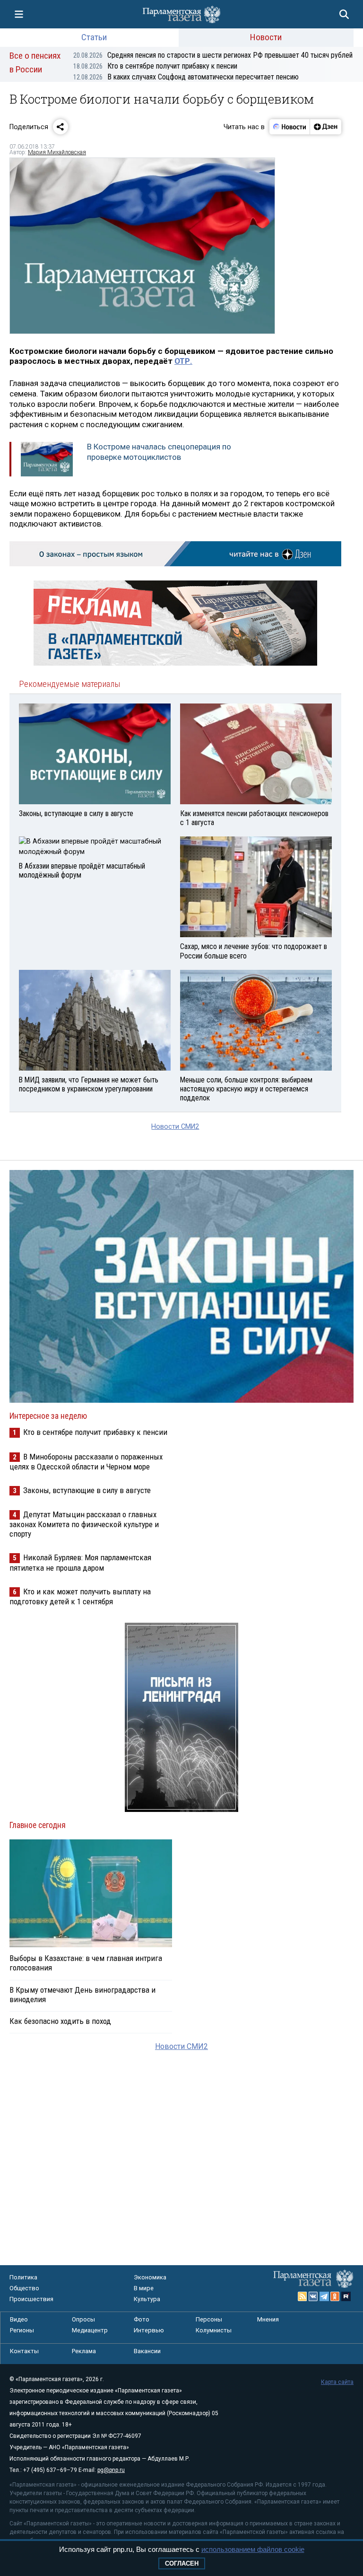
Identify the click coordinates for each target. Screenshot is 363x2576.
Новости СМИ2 (175, 1127)
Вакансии (147, 2351)
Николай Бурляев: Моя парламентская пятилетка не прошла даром (80, 1562)
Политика (23, 2277)
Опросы (83, 2319)
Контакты (24, 2351)
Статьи (94, 37)
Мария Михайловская (57, 152)
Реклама (84, 2351)
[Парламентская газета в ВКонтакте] (313, 2296)
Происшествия (31, 2299)
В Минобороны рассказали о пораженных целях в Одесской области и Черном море (86, 1462)
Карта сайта (337, 2382)
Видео (19, 2319)
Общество (24, 2288)
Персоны (209, 2319)
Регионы (22, 2330)
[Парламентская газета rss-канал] (302, 2296)
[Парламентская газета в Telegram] (324, 2296)
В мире (144, 2288)
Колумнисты (214, 2330)
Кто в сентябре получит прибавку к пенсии (155, 66)
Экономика (150, 2277)
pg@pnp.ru (111, 2470)
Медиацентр (90, 2330)
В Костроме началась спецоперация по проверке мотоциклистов (159, 452)
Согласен (182, 2563)
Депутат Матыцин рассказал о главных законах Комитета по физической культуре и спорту (84, 1524)
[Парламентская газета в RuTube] (346, 2296)
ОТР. (183, 361)
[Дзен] (325, 127)
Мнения (268, 2319)
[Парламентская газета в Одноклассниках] (335, 2296)
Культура (147, 2299)
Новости (266, 37)
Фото (142, 2319)
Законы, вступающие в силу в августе (87, 1490)
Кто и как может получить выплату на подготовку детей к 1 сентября (80, 1596)
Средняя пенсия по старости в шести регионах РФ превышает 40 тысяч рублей (213, 55)
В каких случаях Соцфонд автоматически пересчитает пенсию (186, 77)
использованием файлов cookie (253, 2549)
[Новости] (290, 127)
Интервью (149, 2330)
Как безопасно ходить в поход (60, 2021)
